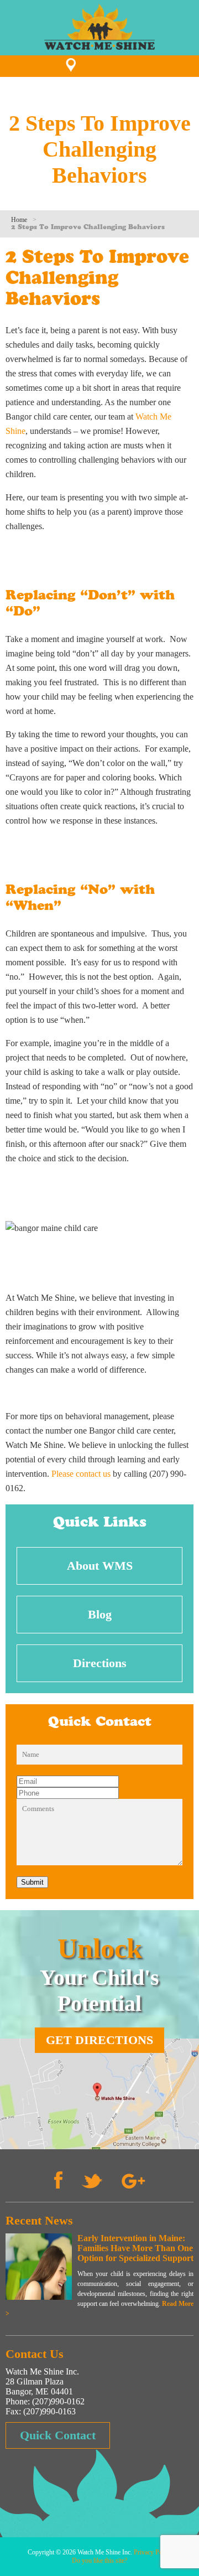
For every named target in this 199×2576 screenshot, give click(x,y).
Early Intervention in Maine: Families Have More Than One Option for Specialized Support (135, 2248)
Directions (100, 1663)
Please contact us (81, 1474)
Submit (32, 1882)
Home (19, 220)
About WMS (100, 1566)
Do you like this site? (99, 2561)
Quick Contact (58, 2435)
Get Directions (99, 2040)
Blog (100, 1614)
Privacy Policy (153, 2552)
